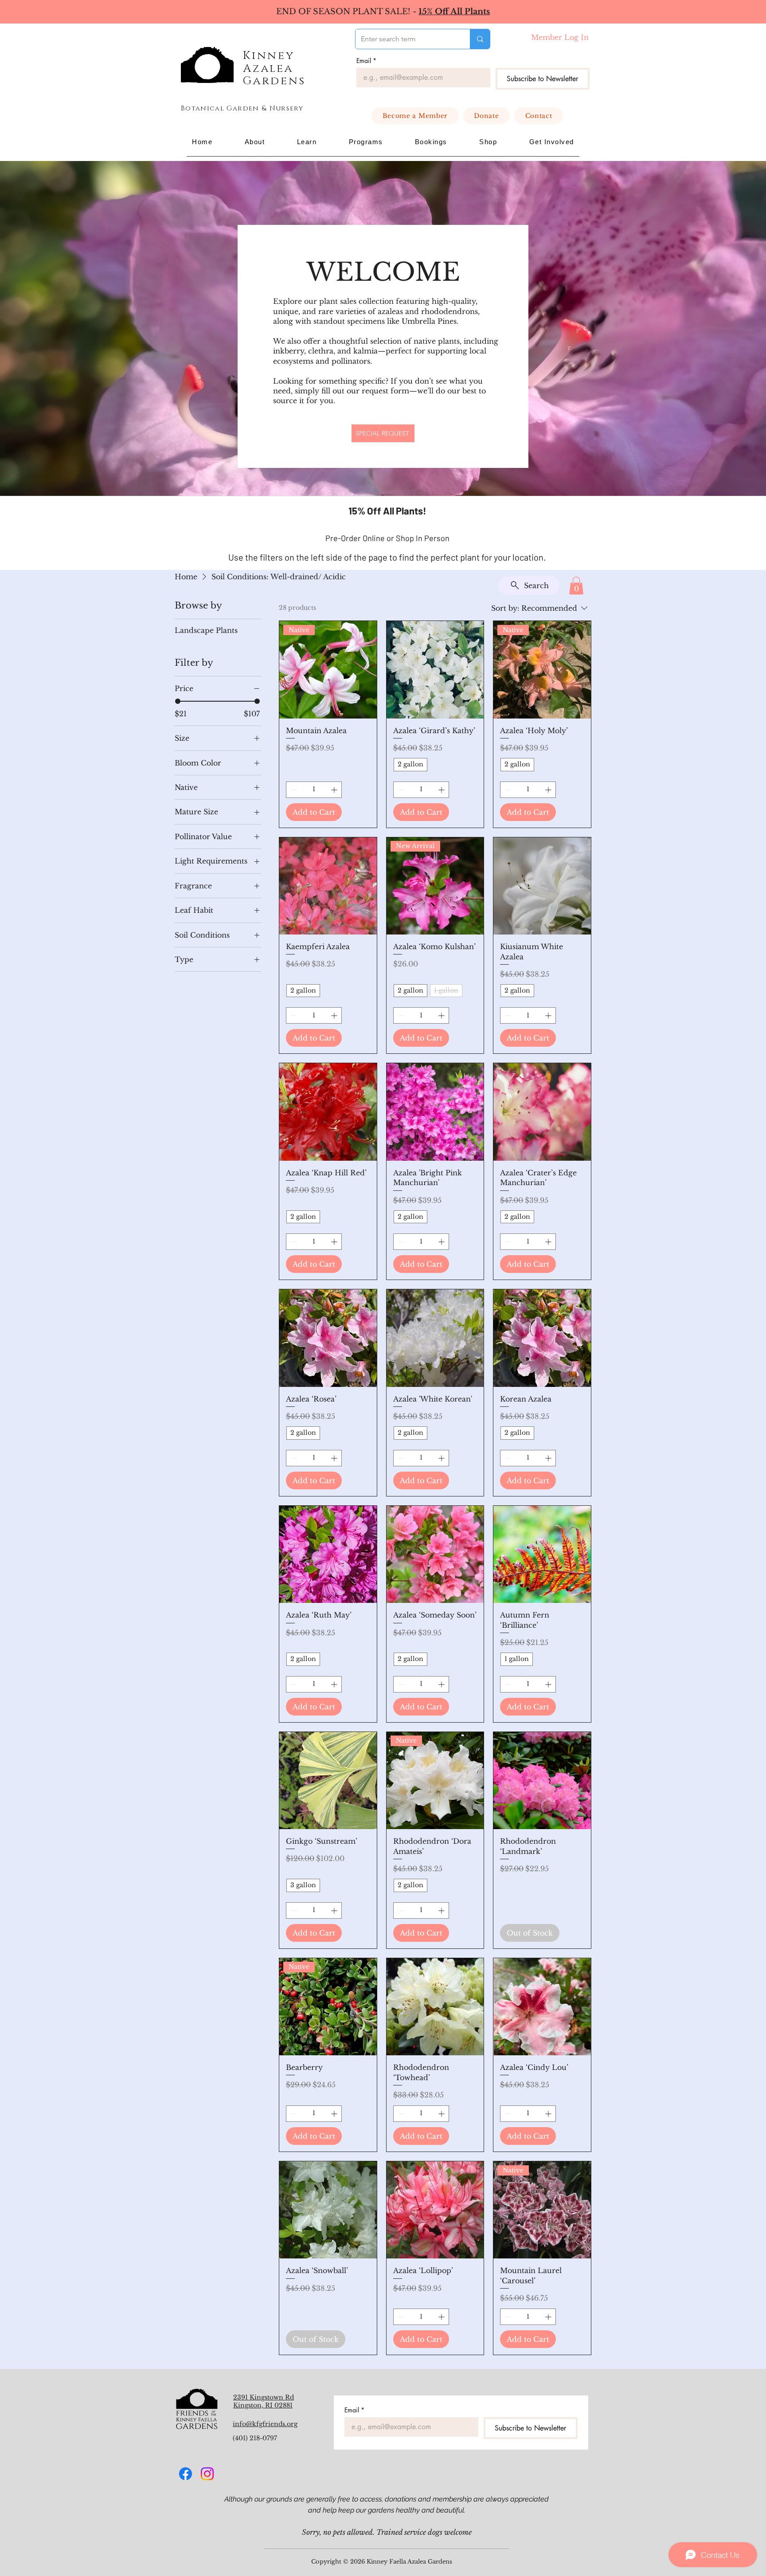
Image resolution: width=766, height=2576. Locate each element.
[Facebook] (186, 2474)
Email (366, 61)
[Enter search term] (480, 39)
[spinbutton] (314, 790)
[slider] (178, 701)
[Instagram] (207, 2474)
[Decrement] (293, 790)
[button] (254, 142)
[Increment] (335, 790)
